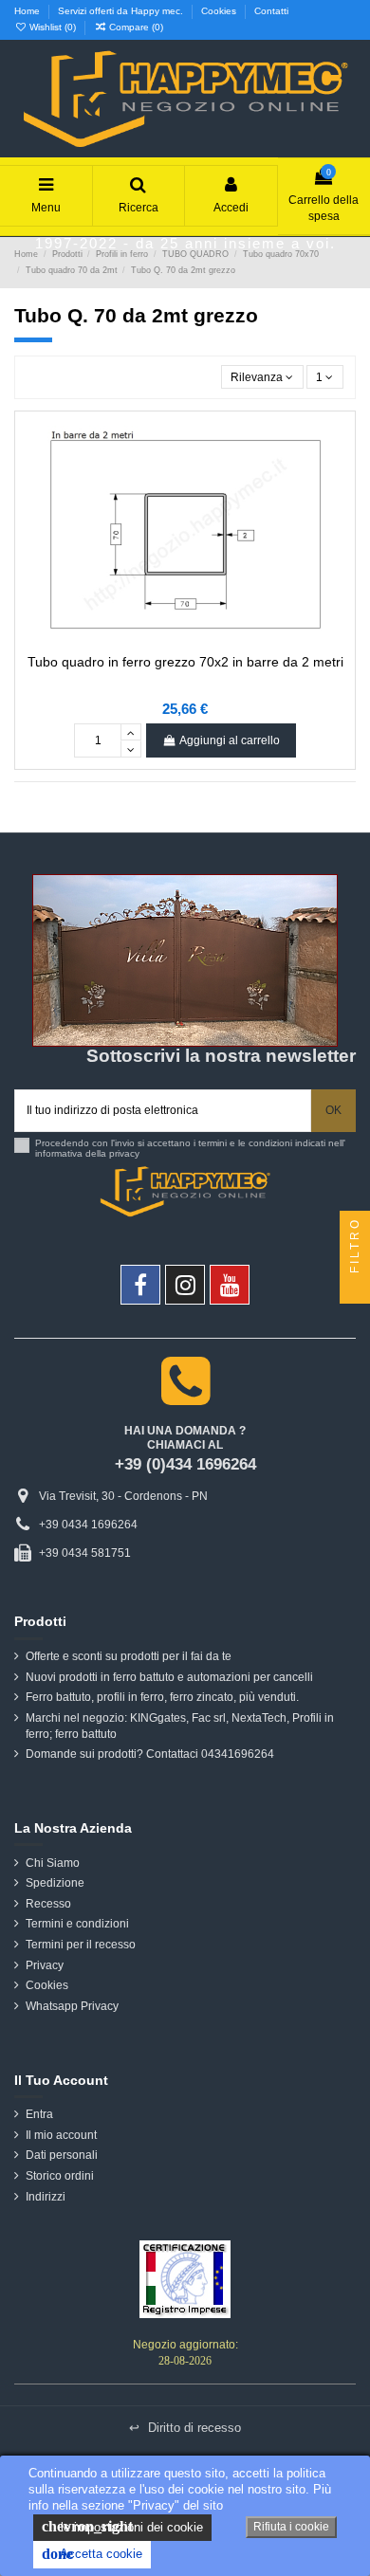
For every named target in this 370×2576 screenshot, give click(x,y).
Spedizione (55, 1883)
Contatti (271, 11)
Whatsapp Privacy (72, 2006)
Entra (39, 2114)
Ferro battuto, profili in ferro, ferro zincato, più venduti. (162, 1697)
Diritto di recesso (185, 2428)
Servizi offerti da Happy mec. (122, 11)
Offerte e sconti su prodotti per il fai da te (129, 1656)
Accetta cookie (92, 2554)
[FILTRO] (355, 1288)
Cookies (220, 11)
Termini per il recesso (81, 1945)
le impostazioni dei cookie (122, 2526)
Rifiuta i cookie (291, 2527)
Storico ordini (60, 2176)
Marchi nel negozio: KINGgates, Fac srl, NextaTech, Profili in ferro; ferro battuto (180, 1726)
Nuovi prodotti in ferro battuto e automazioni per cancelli (169, 1677)
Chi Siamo (53, 1863)
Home (28, 11)
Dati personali (62, 2155)
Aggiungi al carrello (230, 740)
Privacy (45, 1965)
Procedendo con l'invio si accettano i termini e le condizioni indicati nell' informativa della (190, 1149)
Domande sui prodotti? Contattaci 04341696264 (150, 1754)
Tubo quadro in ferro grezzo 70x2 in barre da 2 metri (185, 662)
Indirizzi (46, 2197)
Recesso (48, 1904)
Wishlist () (53, 27)
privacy (124, 1153)
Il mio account (61, 2135)
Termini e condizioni (77, 1924)
